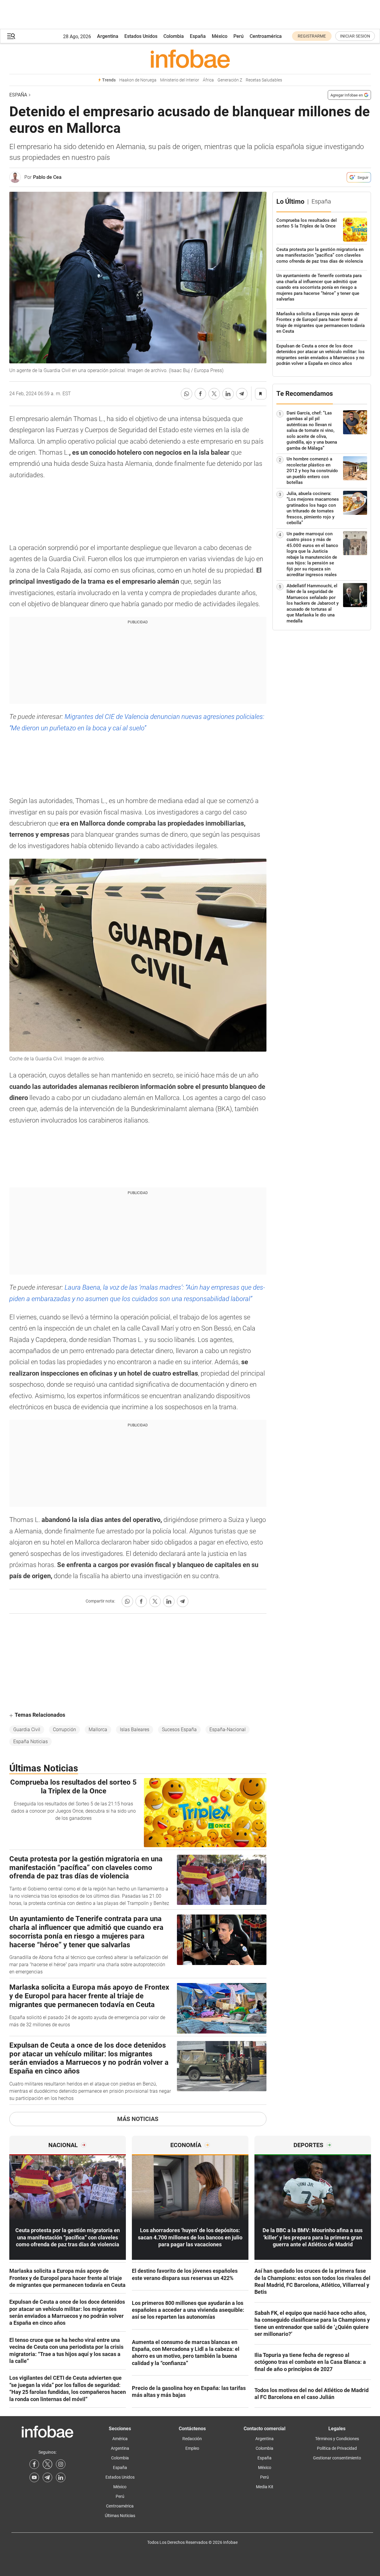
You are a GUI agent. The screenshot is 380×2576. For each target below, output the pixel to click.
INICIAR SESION (355, 36)
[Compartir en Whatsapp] (187, 394)
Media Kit (265, 2487)
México (220, 36)
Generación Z (230, 80)
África (208, 80)
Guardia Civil (27, 1730)
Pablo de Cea (47, 177)
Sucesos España (179, 1730)
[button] (11, 36)
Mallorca (98, 1730)
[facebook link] (34, 2464)
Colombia (174, 36)
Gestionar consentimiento (337, 2458)
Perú (239, 36)
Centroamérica (266, 36)
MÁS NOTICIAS (138, 2119)
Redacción (192, 2439)
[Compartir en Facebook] (200, 394)
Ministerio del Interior (180, 80)
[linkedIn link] (61, 2477)
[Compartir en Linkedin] (228, 394)
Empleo (192, 2448)
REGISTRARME (312, 36)
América (120, 2439)
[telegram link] (47, 2477)
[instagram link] (61, 2464)
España (198, 36)
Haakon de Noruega (138, 80)
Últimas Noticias (120, 2516)
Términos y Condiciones (337, 2439)
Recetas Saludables (264, 80)
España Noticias (30, 1742)
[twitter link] (47, 2464)
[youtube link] (34, 2477)
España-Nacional (228, 1730)
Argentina (108, 36)
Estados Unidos (141, 36)
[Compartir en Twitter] (214, 394)
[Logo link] (190, 59)
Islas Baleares (135, 1730)
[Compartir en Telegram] (242, 394)
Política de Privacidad (337, 2448)
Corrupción (64, 1730)
